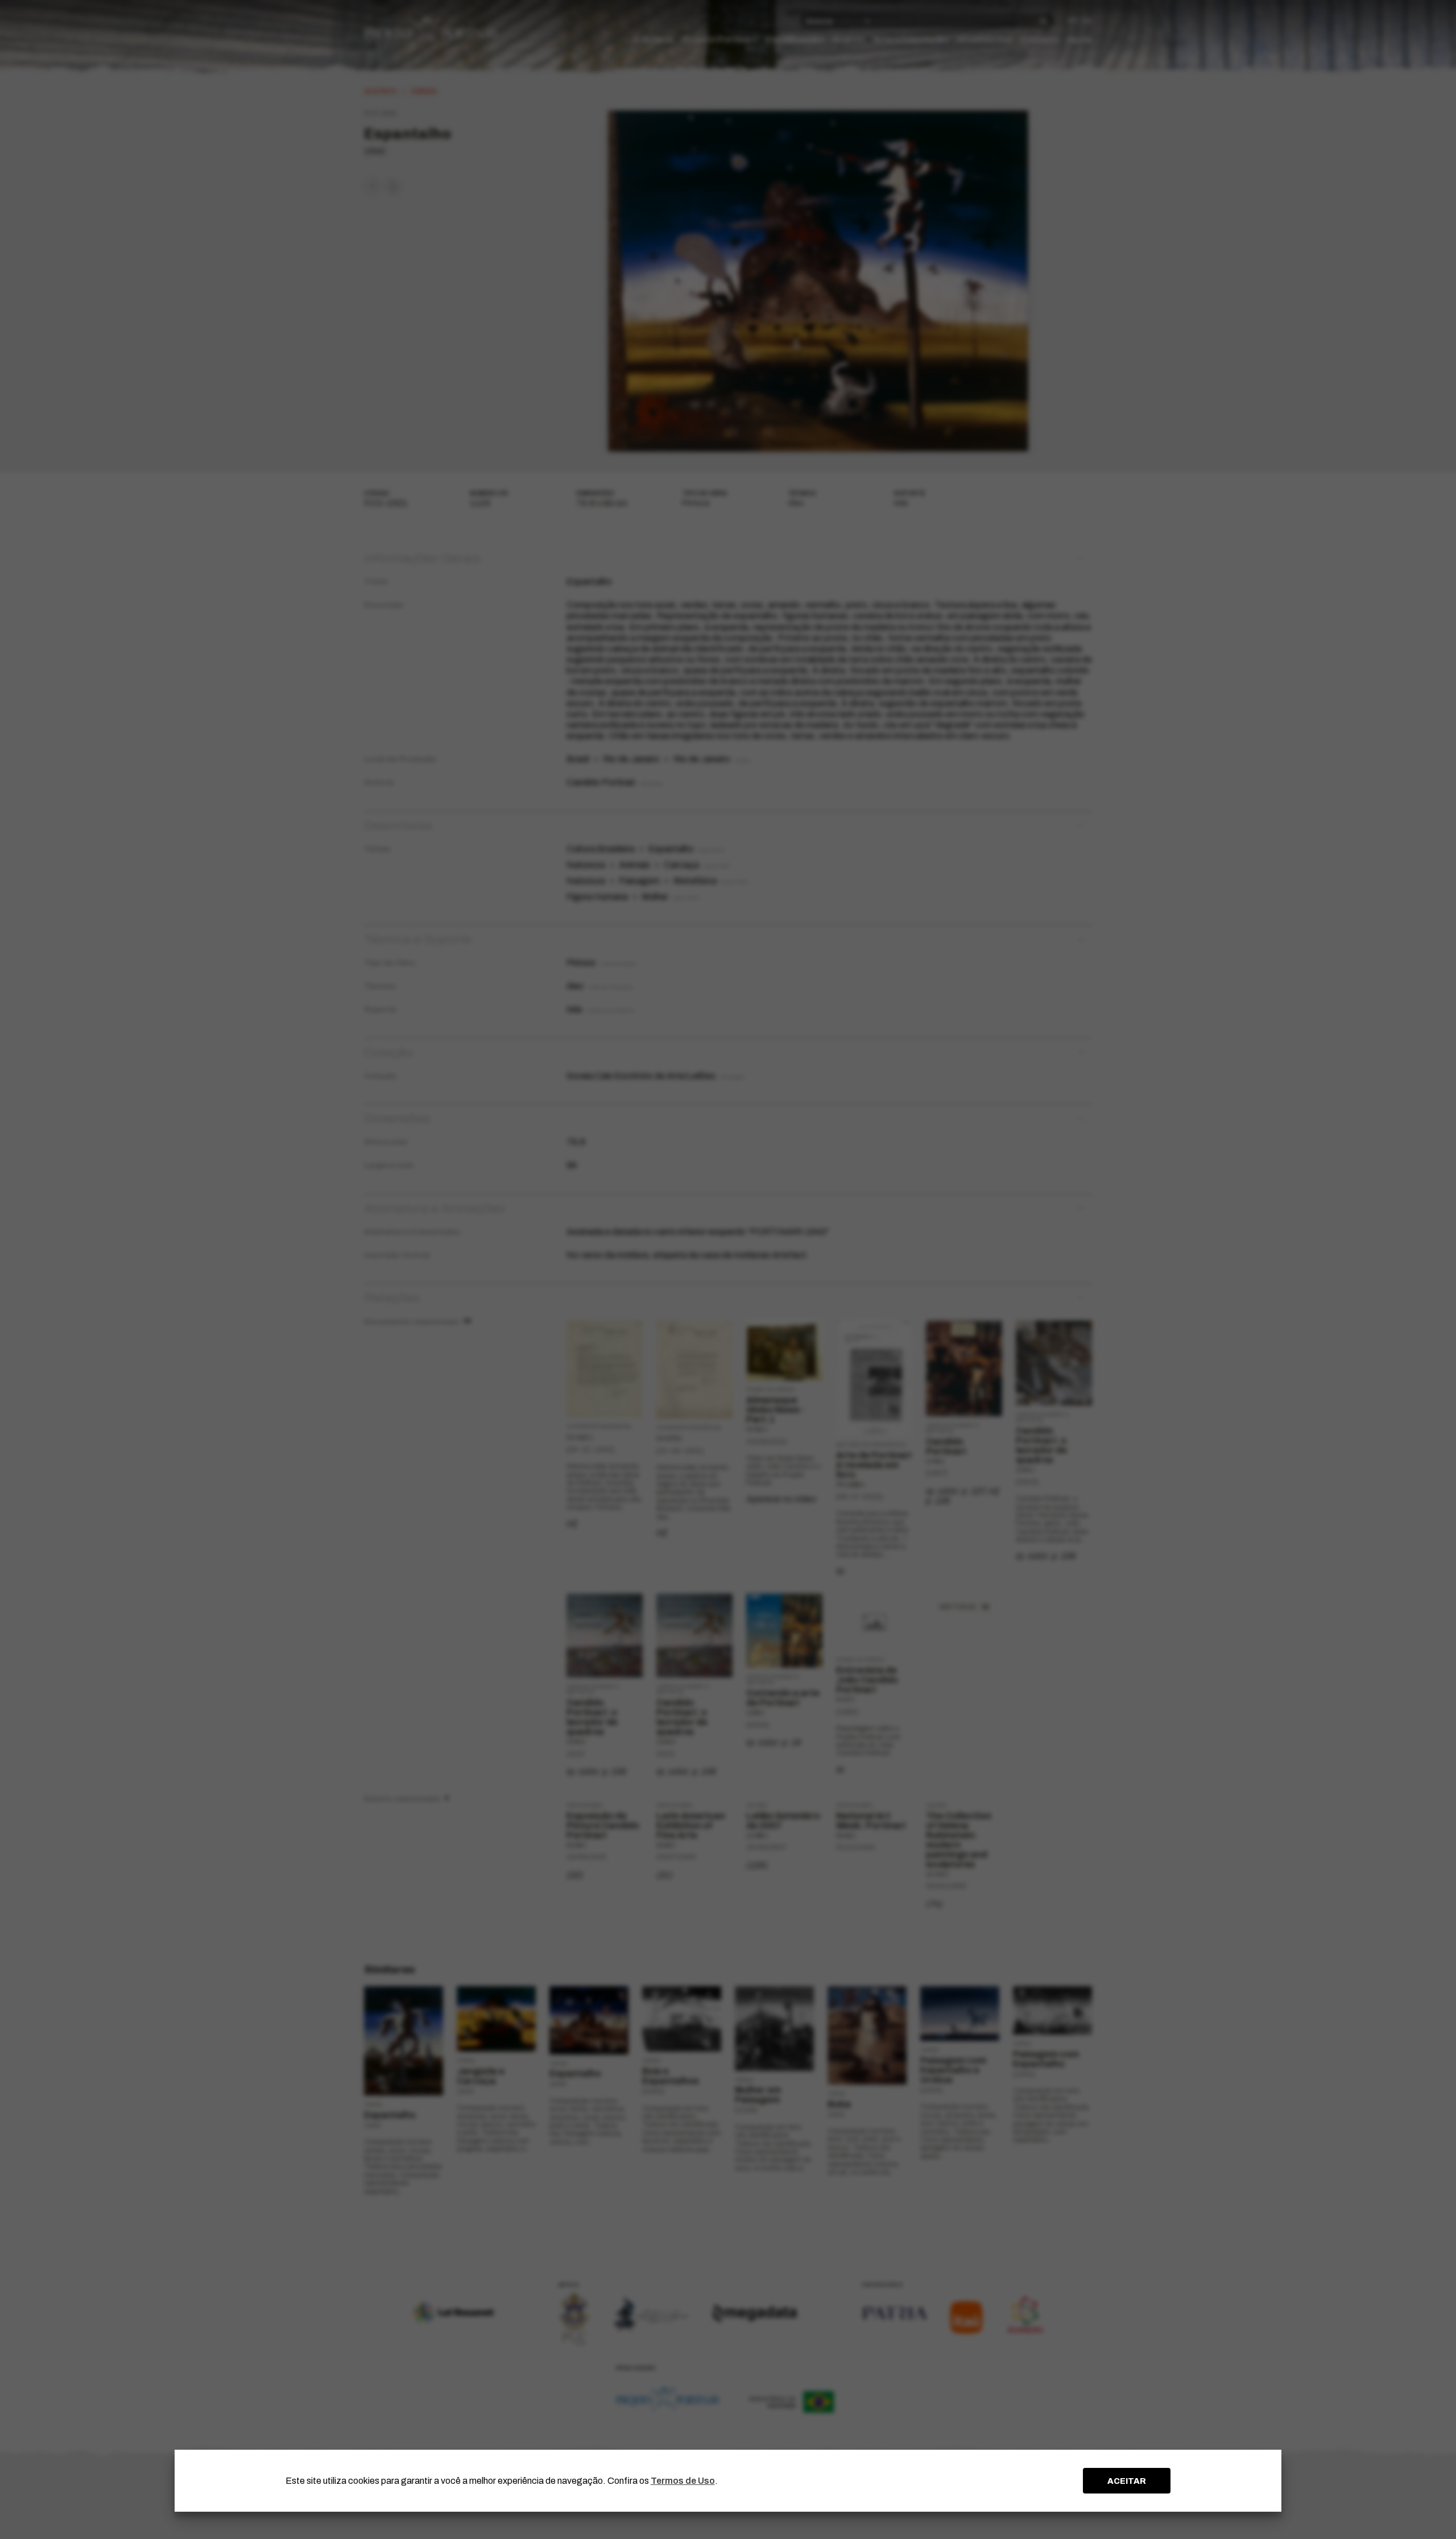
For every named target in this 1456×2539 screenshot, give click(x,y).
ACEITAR (1127, 2481)
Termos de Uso (683, 2481)
